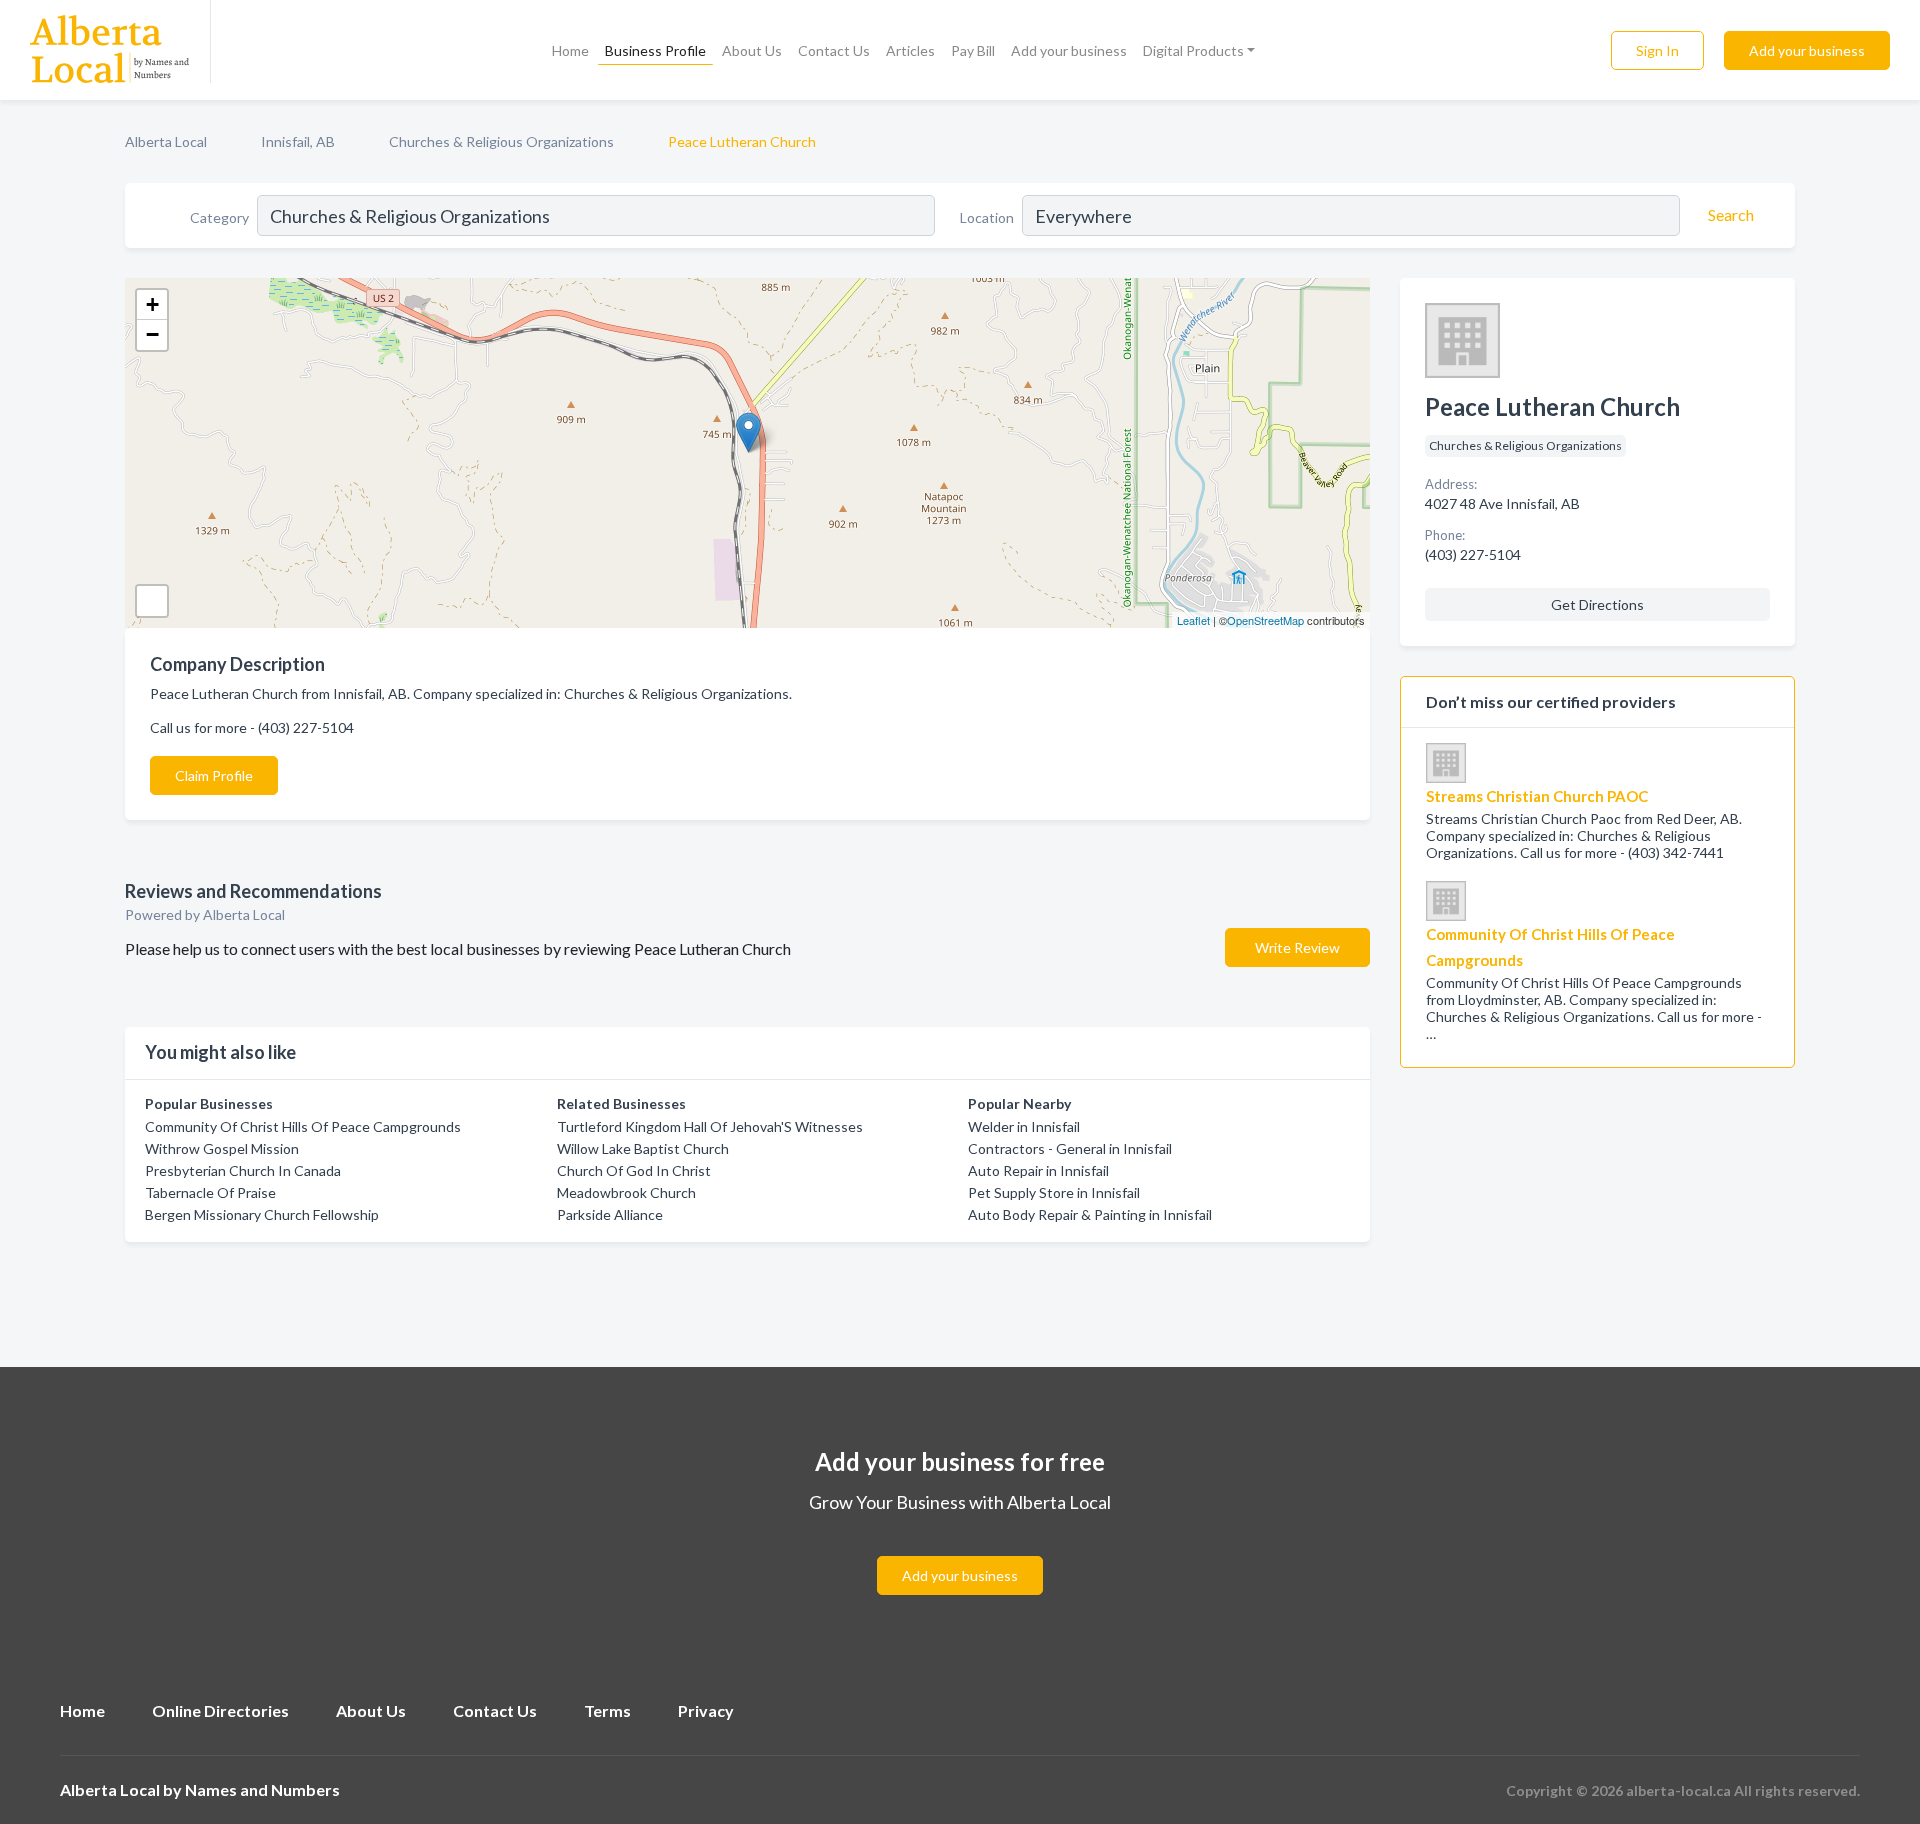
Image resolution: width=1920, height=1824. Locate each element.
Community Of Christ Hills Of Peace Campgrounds (303, 1126)
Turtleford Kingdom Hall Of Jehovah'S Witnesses (710, 1126)
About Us (752, 50)
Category (219, 217)
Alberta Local (166, 141)
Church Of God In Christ (634, 1170)
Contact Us (834, 50)
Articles (910, 50)
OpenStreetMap (1265, 620)
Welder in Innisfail (1024, 1126)
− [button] (152, 334)
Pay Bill (973, 50)
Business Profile (655, 50)
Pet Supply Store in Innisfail (1054, 1192)
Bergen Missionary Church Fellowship (262, 1214)
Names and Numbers (262, 1789)
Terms (607, 1710)
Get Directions (1597, 604)
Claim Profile (214, 775)
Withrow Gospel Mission (222, 1148)
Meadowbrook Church (626, 1192)
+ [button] (152, 304)
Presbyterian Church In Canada (243, 1170)
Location (987, 217)
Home (570, 50)
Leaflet (1193, 620)
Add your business (1069, 50)
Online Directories (220, 1710)
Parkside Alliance (610, 1214)
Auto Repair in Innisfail (1038, 1170)
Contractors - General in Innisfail (1070, 1148)
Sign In (1657, 50)
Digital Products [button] (1193, 50)
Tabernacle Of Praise (210, 1192)
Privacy (706, 1710)
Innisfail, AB (298, 141)
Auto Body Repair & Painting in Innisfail (1090, 1214)
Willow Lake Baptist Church (643, 1148)
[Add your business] (960, 1551)
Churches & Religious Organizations (501, 141)
